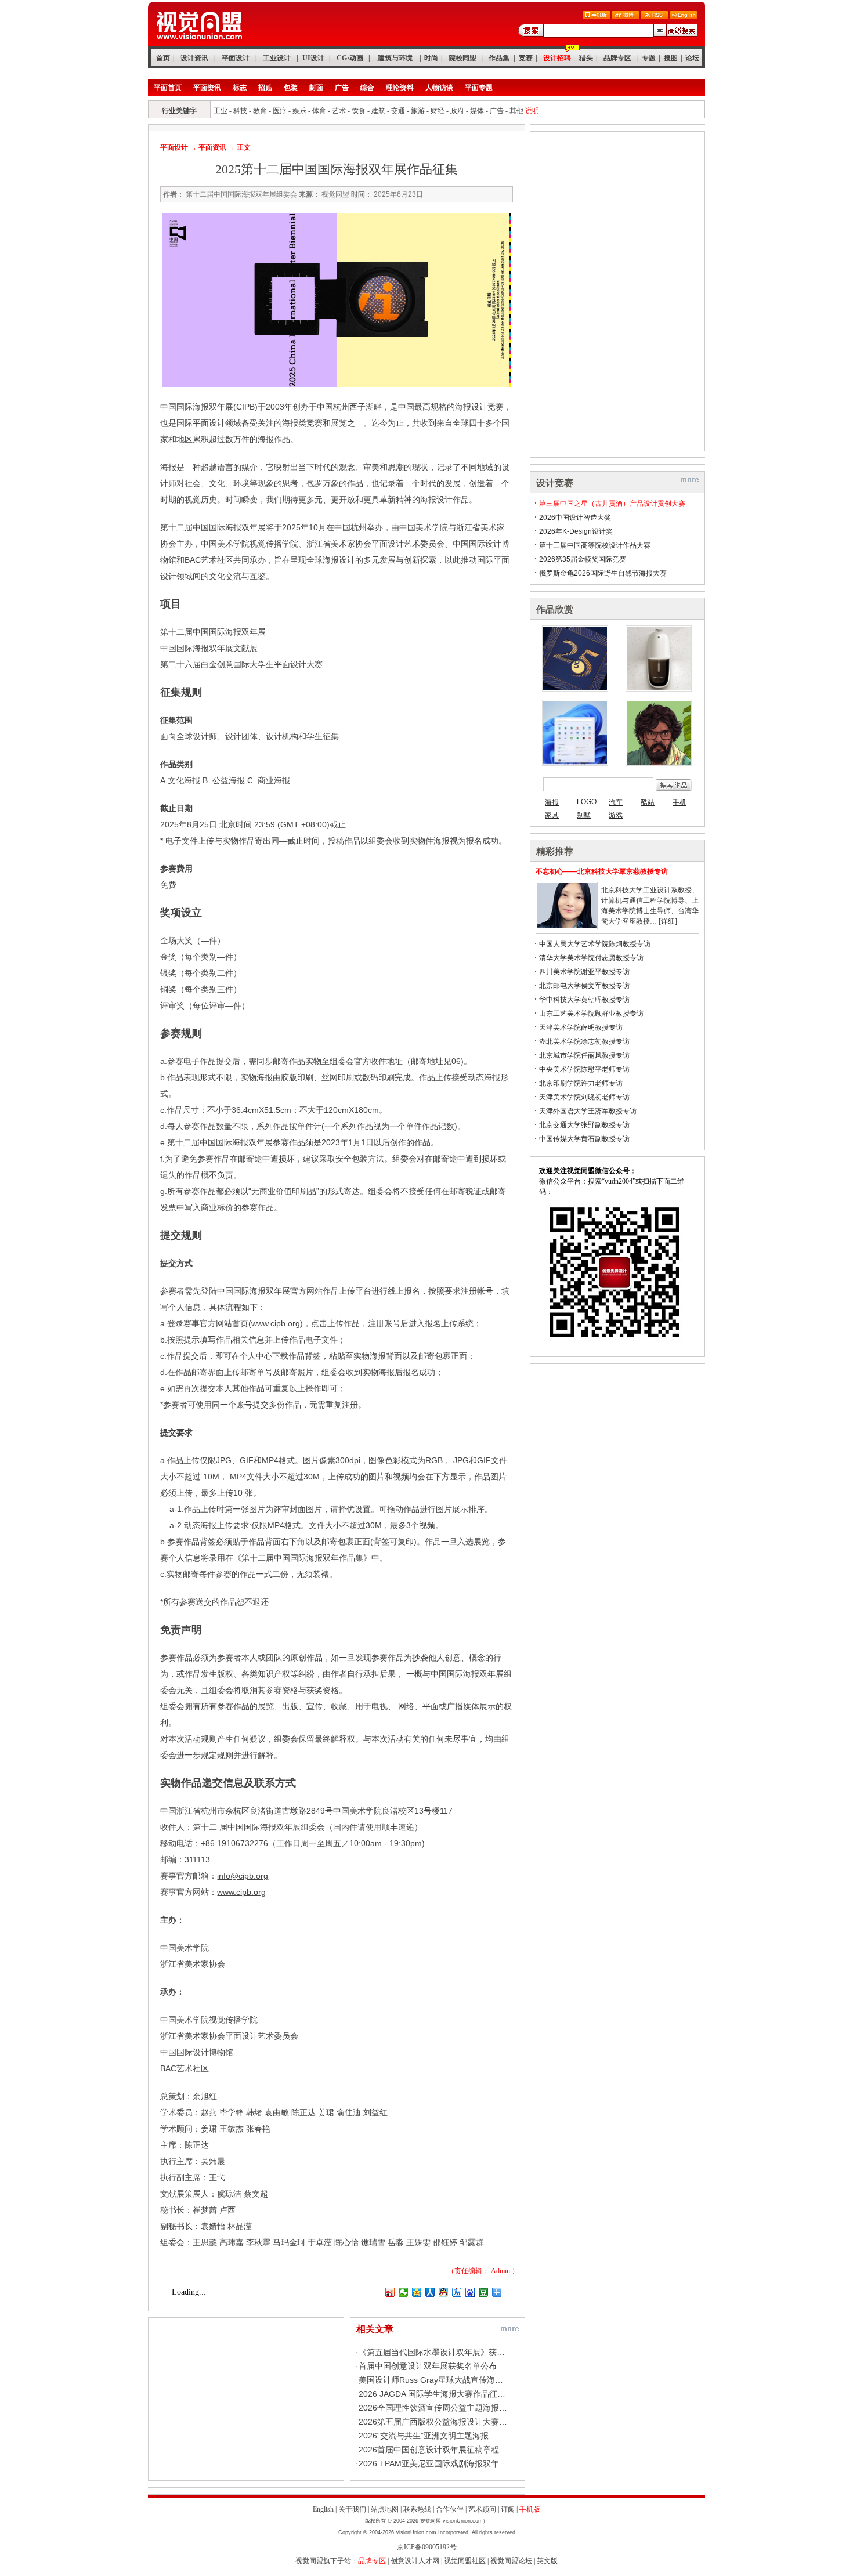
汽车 (616, 802)
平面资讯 (207, 88)
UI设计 (313, 58)
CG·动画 (350, 58)
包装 (291, 88)
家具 (552, 815)
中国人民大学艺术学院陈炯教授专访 (595, 944)
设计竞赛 (555, 483)
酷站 (648, 802)
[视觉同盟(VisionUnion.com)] (199, 44)
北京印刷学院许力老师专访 (581, 1083)
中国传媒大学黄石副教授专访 (584, 1139)
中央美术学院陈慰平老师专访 (584, 1069)
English (323, 2509)
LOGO (587, 802)
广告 (342, 88)
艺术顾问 (482, 2509)
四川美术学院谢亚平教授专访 (584, 972)
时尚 (431, 58)
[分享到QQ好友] (444, 2292)
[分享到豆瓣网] (484, 2292)
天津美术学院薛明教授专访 (581, 1027)
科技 (240, 111)
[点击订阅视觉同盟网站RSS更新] (655, 17)
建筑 (378, 111)
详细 (668, 921)
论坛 (692, 58)
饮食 (359, 111)
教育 (260, 111)
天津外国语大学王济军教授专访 (588, 1111)
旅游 (418, 111)
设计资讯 (194, 58)
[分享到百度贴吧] (457, 2292)
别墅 (584, 815)
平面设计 (236, 58)
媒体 (477, 111)
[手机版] (597, 17)
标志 (240, 88)
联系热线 (417, 2509)
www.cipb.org (276, 1323)
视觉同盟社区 (465, 2561)
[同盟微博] (626, 17)
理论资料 (400, 88)
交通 (398, 111)
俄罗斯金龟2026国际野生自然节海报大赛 (603, 573)
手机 (679, 802)
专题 (649, 58)
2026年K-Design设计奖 (576, 531)
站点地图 (385, 2509)
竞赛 (526, 58)
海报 (552, 802)
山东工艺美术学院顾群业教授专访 (591, 1014)
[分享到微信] (404, 2292)
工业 (221, 111)
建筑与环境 (395, 58)
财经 (438, 111)
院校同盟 (462, 58)
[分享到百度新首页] (470, 2292)
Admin (500, 2271)
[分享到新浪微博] (390, 2292)
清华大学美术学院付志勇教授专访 (591, 958)
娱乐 (299, 111)
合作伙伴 (450, 2509)
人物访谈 (439, 88)
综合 (367, 88)
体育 (319, 111)
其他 (516, 111)
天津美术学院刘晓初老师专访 (584, 1097)
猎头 (586, 58)
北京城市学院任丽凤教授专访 (584, 1055)
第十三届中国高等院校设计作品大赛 (595, 545)
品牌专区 (617, 58)
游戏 (616, 815)
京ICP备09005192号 (427, 2547)
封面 (316, 88)
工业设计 (277, 58)
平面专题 (479, 88)
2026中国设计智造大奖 (575, 518)
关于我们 (352, 2509)
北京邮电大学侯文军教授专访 (584, 986)
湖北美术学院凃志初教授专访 (584, 1041)
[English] (684, 17)
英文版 (547, 2561)
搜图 (671, 58)
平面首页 (168, 88)
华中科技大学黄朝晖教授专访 (584, 1000)
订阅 (508, 2509)
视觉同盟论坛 (511, 2561)
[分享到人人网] (430, 2292)
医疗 (280, 111)
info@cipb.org (243, 1876)
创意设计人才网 (415, 2561)
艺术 (339, 111)
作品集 (499, 58)
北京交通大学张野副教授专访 (584, 1125)
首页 (163, 58)
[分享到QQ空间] (417, 2292)
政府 (457, 111)
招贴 (265, 88)
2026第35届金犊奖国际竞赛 (583, 559)
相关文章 (375, 2329)
